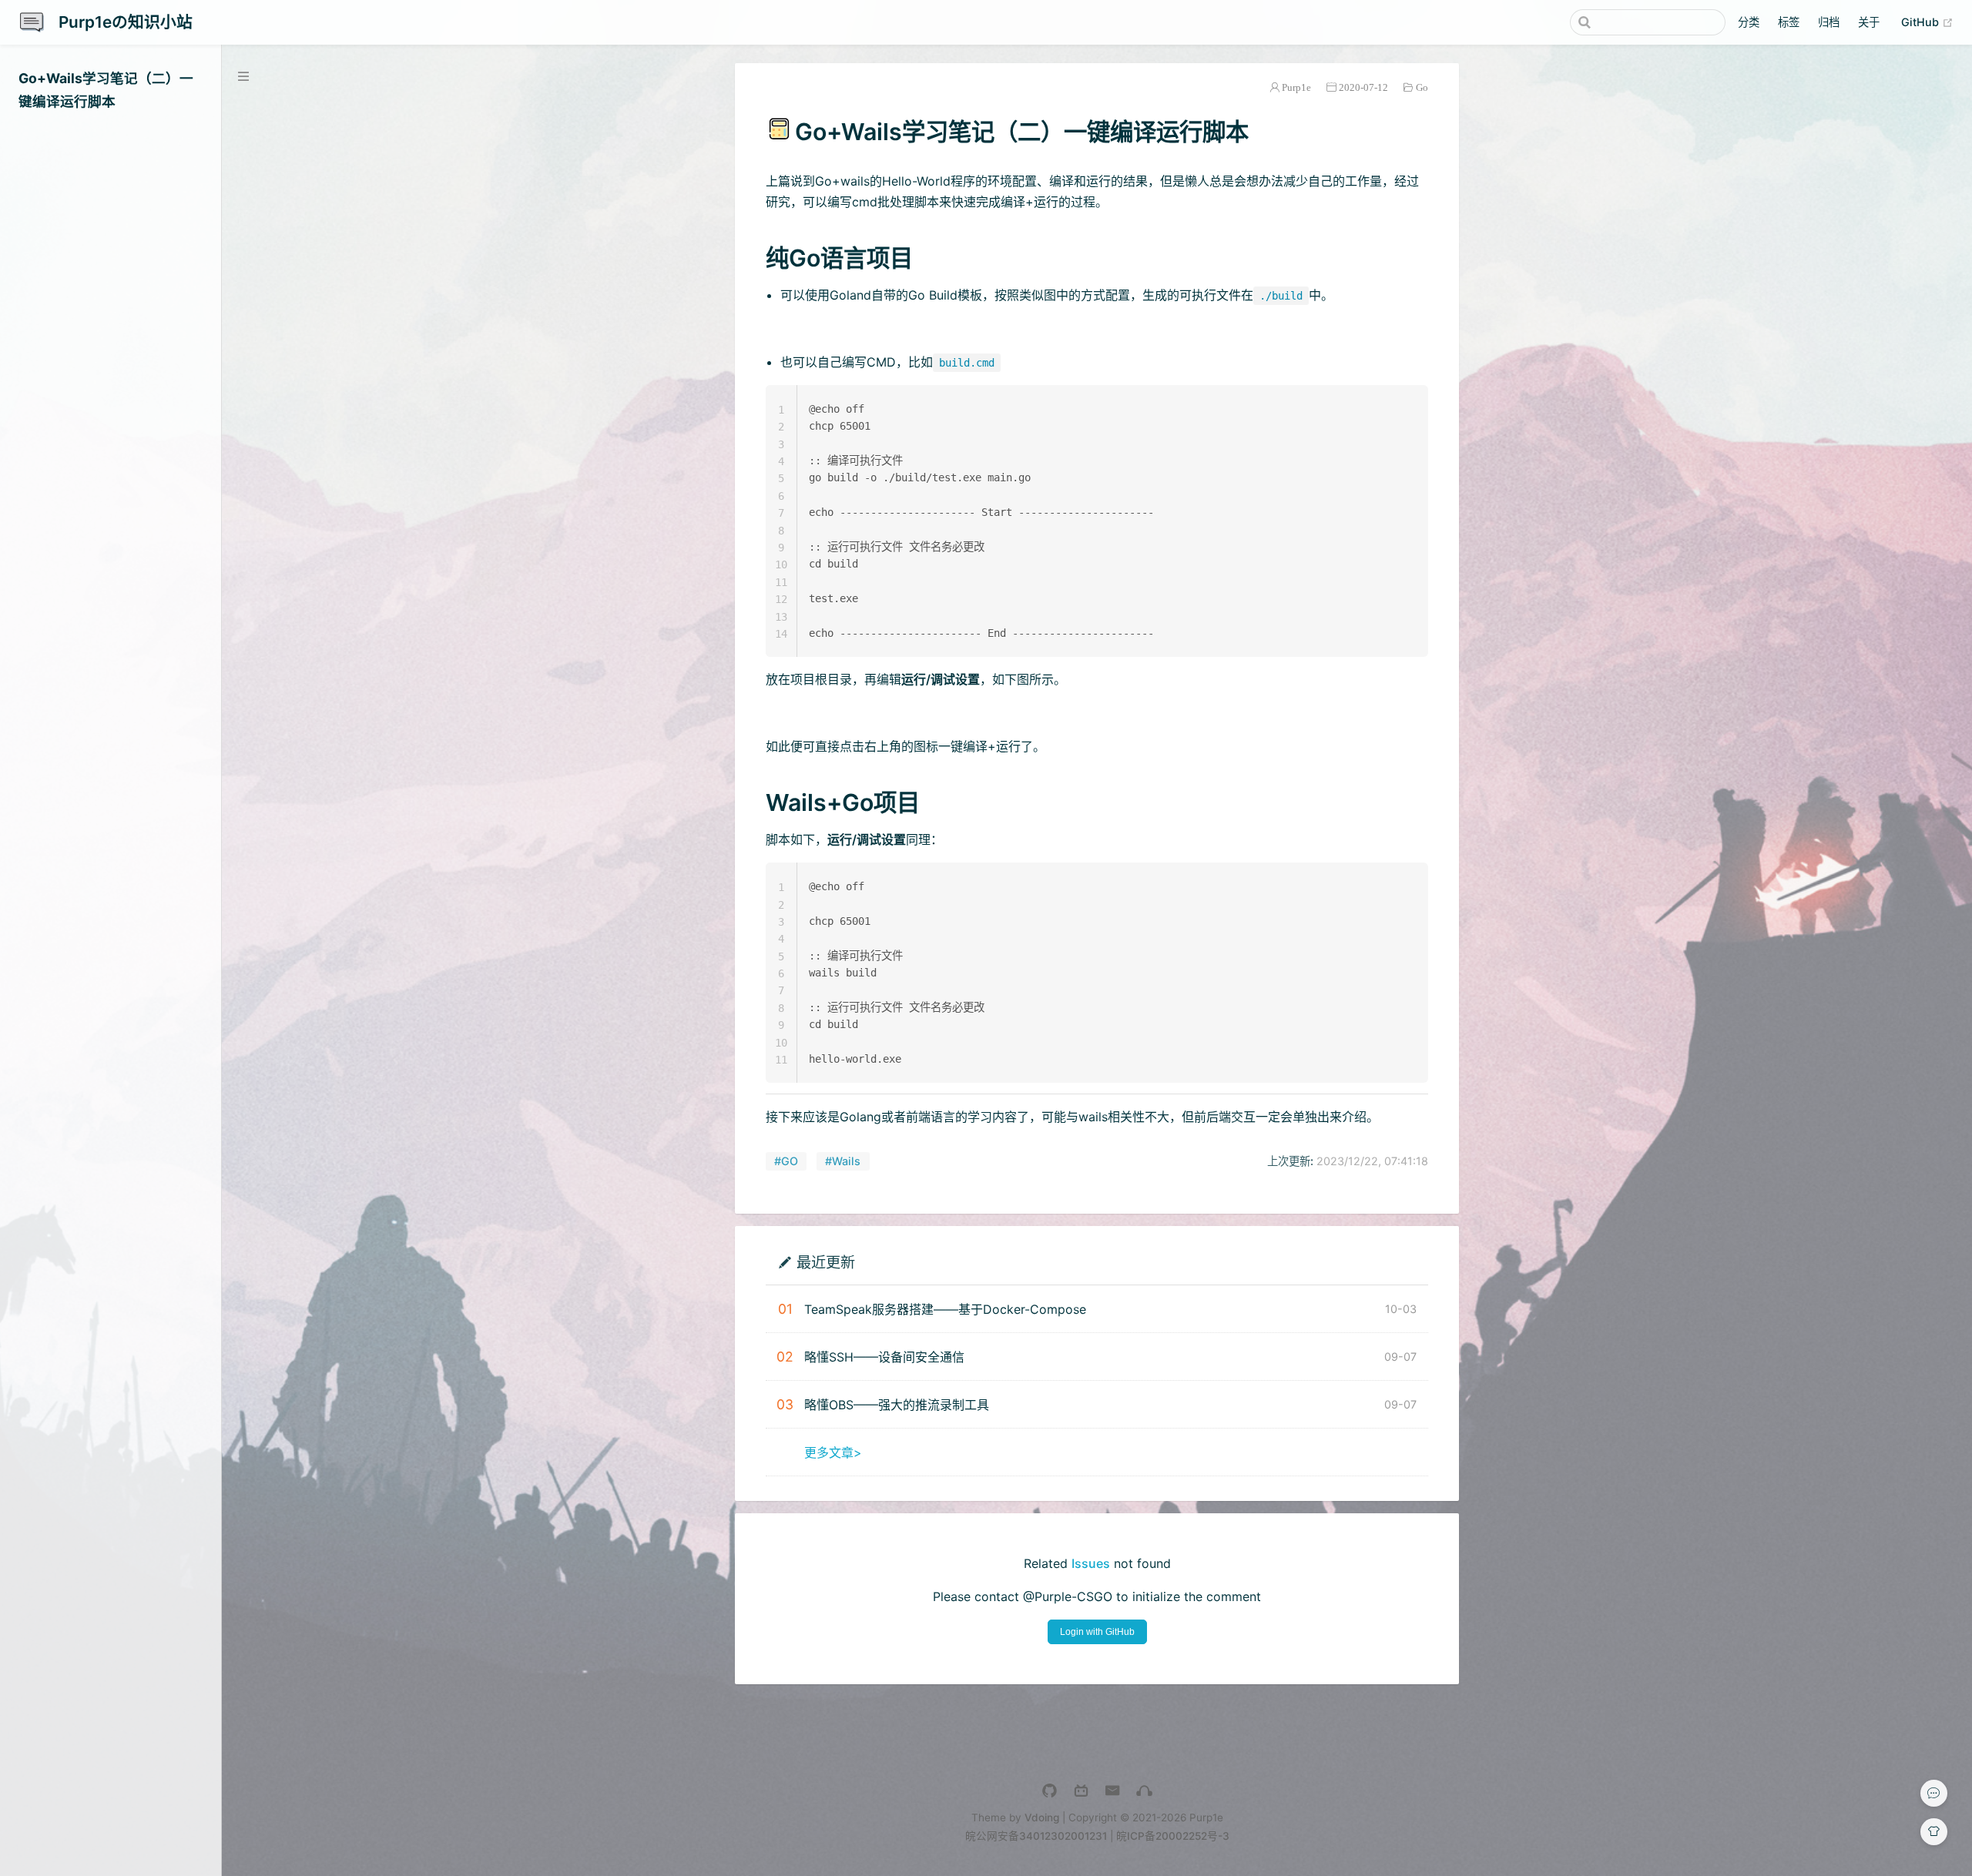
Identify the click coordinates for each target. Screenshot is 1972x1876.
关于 (1869, 22)
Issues (1091, 1563)
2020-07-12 (1363, 87)
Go (1422, 87)
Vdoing (1042, 1817)
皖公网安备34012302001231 (1036, 1836)
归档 (1829, 22)
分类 (1749, 22)
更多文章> (833, 1452)
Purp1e (1296, 87)
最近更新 (826, 1262)
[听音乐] (1144, 1791)
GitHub (1927, 22)
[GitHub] (1050, 1791)
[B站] (1081, 1791)
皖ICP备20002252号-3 (1173, 1836)
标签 (1789, 22)
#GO (786, 1161)
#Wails (843, 1161)
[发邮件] (1113, 1791)
